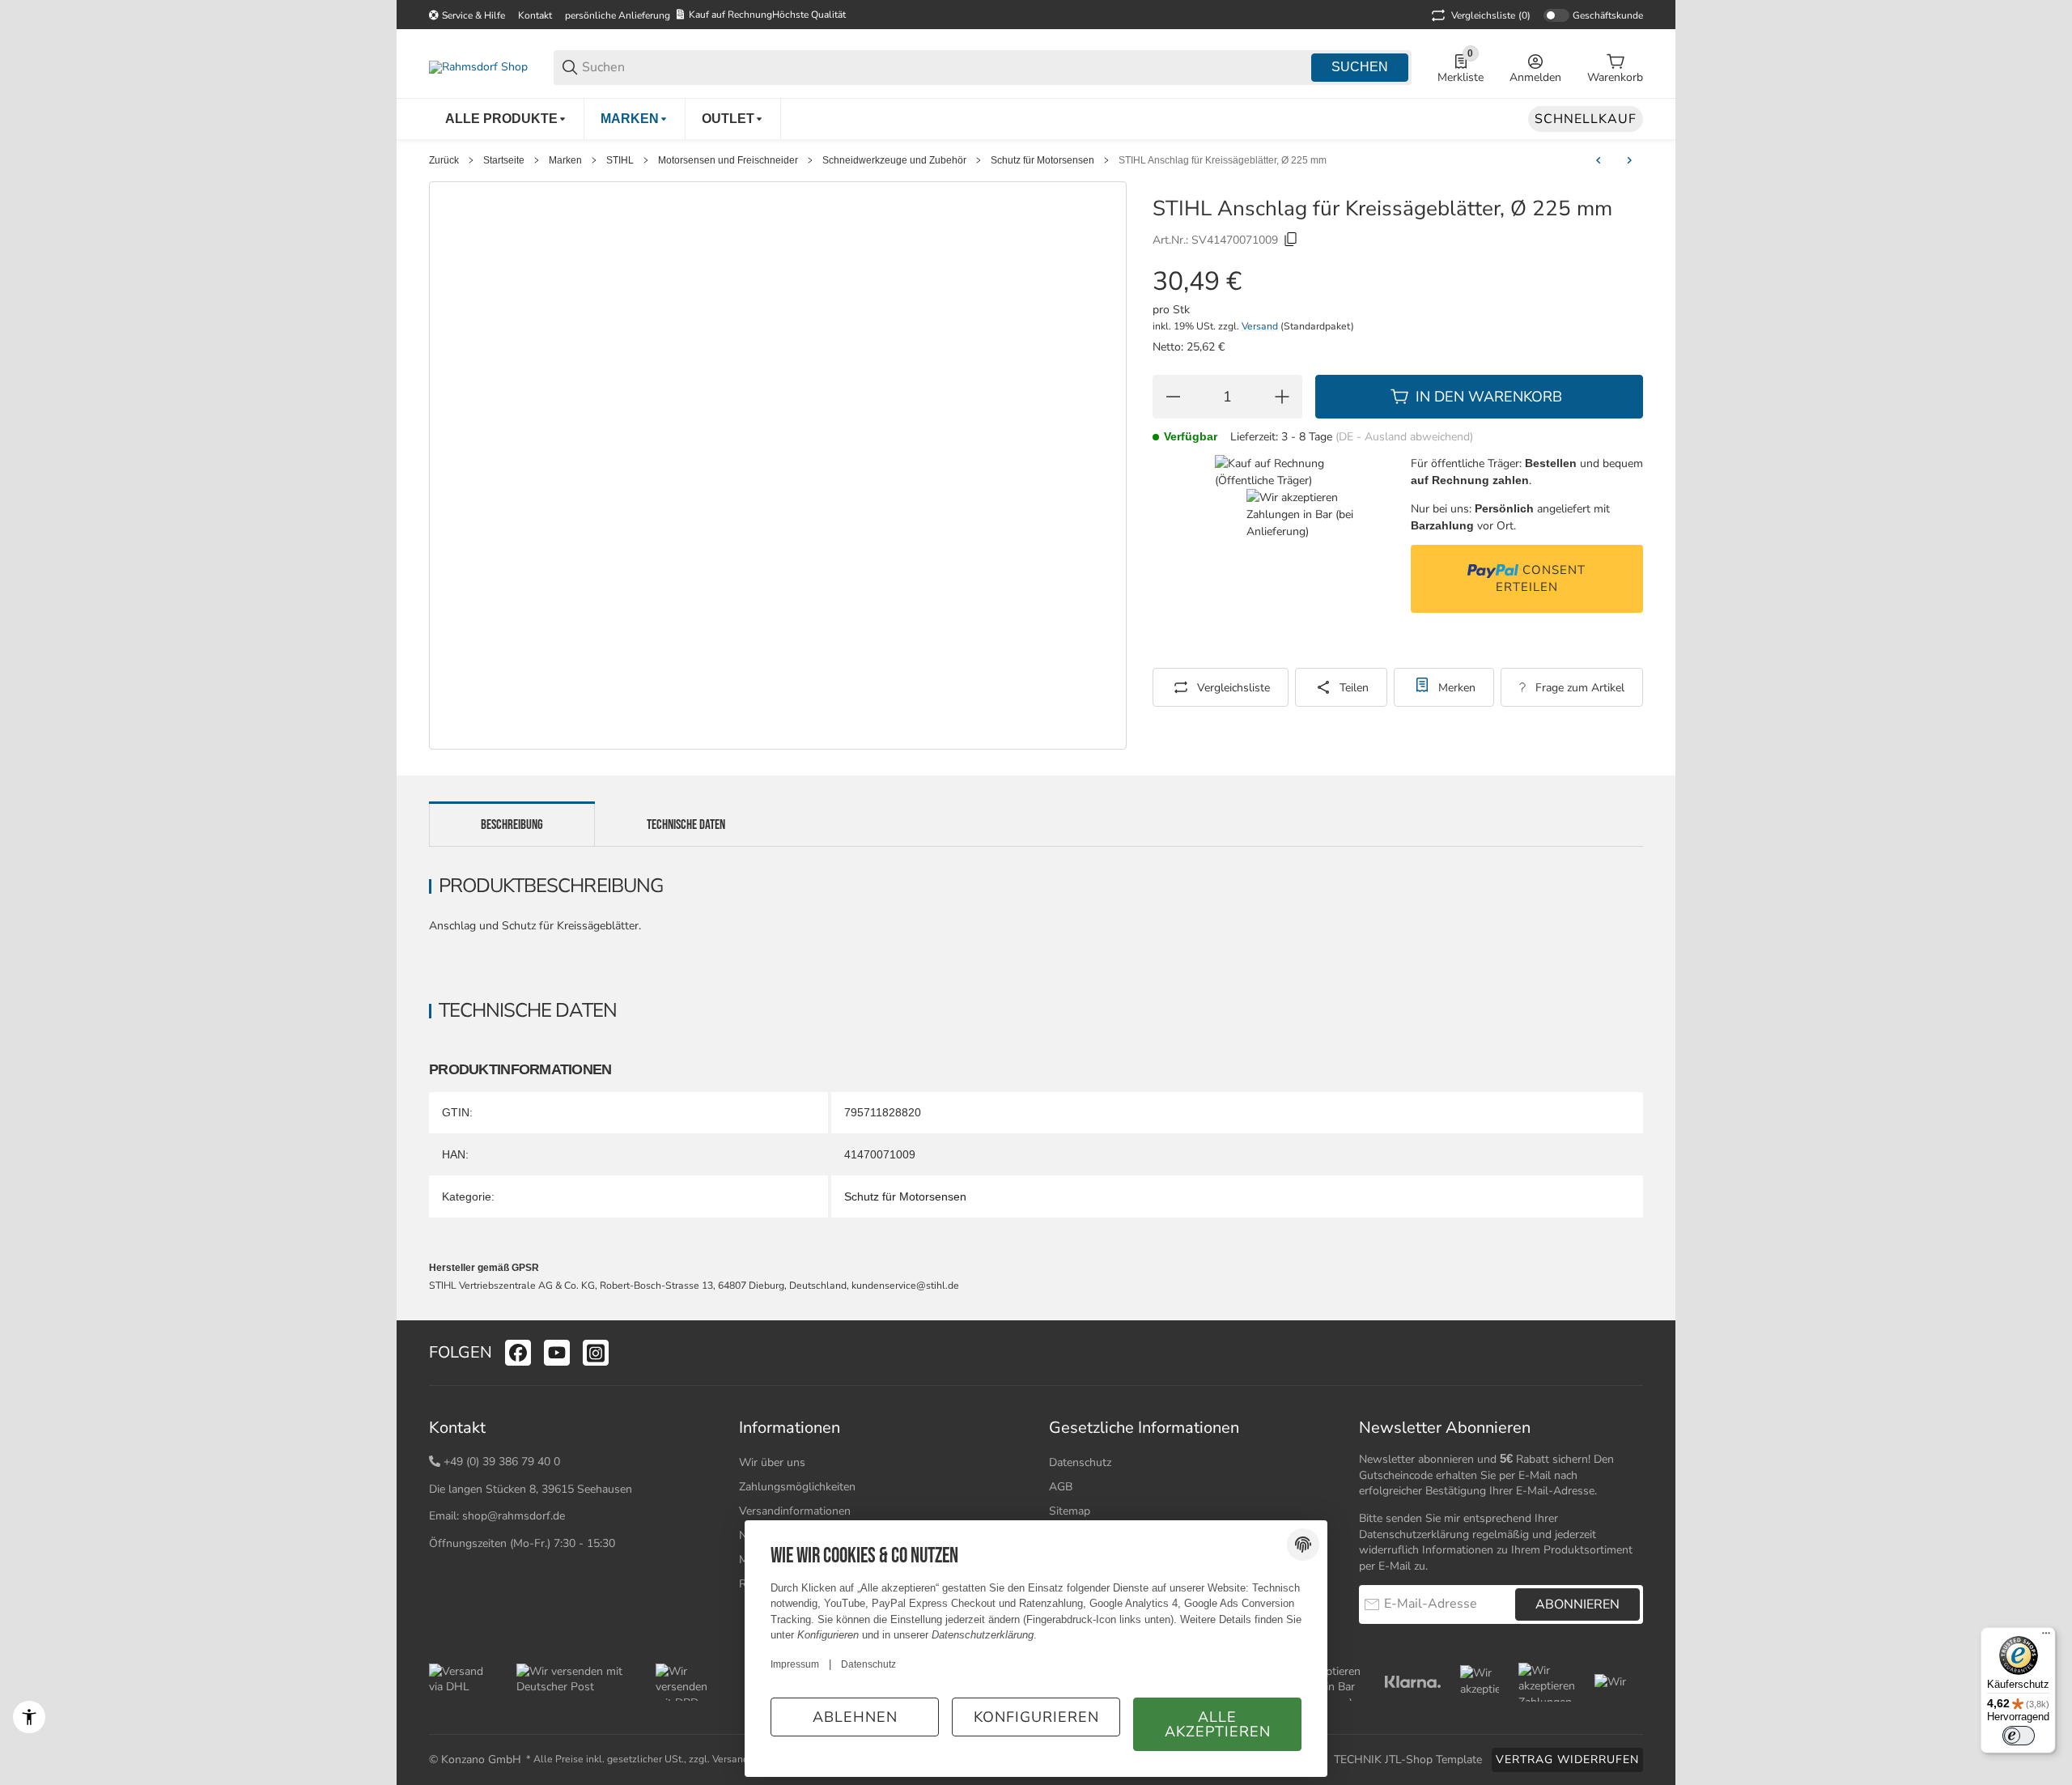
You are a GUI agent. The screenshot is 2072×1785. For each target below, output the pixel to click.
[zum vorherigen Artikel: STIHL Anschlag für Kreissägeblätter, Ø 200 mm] (1599, 160)
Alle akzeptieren (1218, 1724)
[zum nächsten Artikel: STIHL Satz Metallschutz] (1629, 160)
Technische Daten (686, 825)
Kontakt (535, 15)
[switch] (2019, 1736)
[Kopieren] (1291, 240)
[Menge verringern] (1173, 397)
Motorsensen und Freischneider (728, 160)
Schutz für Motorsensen (1042, 160)
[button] (1630, 1353)
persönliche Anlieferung (618, 15)
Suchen (1360, 67)
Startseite (504, 160)
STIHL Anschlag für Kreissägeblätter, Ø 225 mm (1223, 160)
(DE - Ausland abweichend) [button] (1404, 437)
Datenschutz (1080, 1462)
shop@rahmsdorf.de (514, 1516)
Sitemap (1070, 1511)
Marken (565, 160)
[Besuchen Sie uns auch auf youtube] (557, 1353)
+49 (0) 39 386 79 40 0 (502, 1462)
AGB (1061, 1487)
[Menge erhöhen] (1282, 397)
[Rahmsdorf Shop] (478, 67)
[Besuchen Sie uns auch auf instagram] (596, 1353)
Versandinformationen (795, 1511)
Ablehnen (855, 1717)
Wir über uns (772, 1462)
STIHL (620, 160)
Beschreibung (512, 825)
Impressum (795, 1664)
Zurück (444, 160)
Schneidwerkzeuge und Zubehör (894, 160)
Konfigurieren (1036, 1717)
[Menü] (2046, 1637)
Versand (1261, 326)
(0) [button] (1491, 15)
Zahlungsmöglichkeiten (797, 1487)
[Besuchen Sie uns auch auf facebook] (518, 1353)
